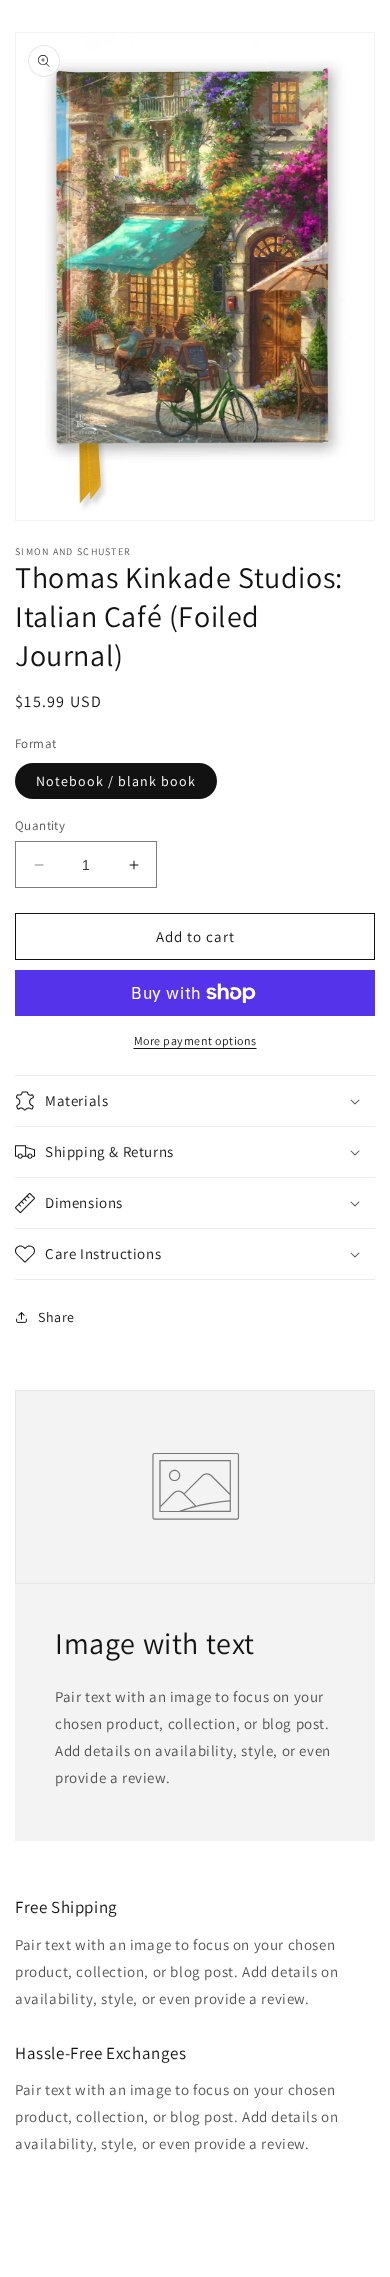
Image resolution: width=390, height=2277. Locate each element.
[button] (195, 1101)
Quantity (40, 825)
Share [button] (56, 1317)
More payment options (195, 1040)
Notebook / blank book (116, 781)
